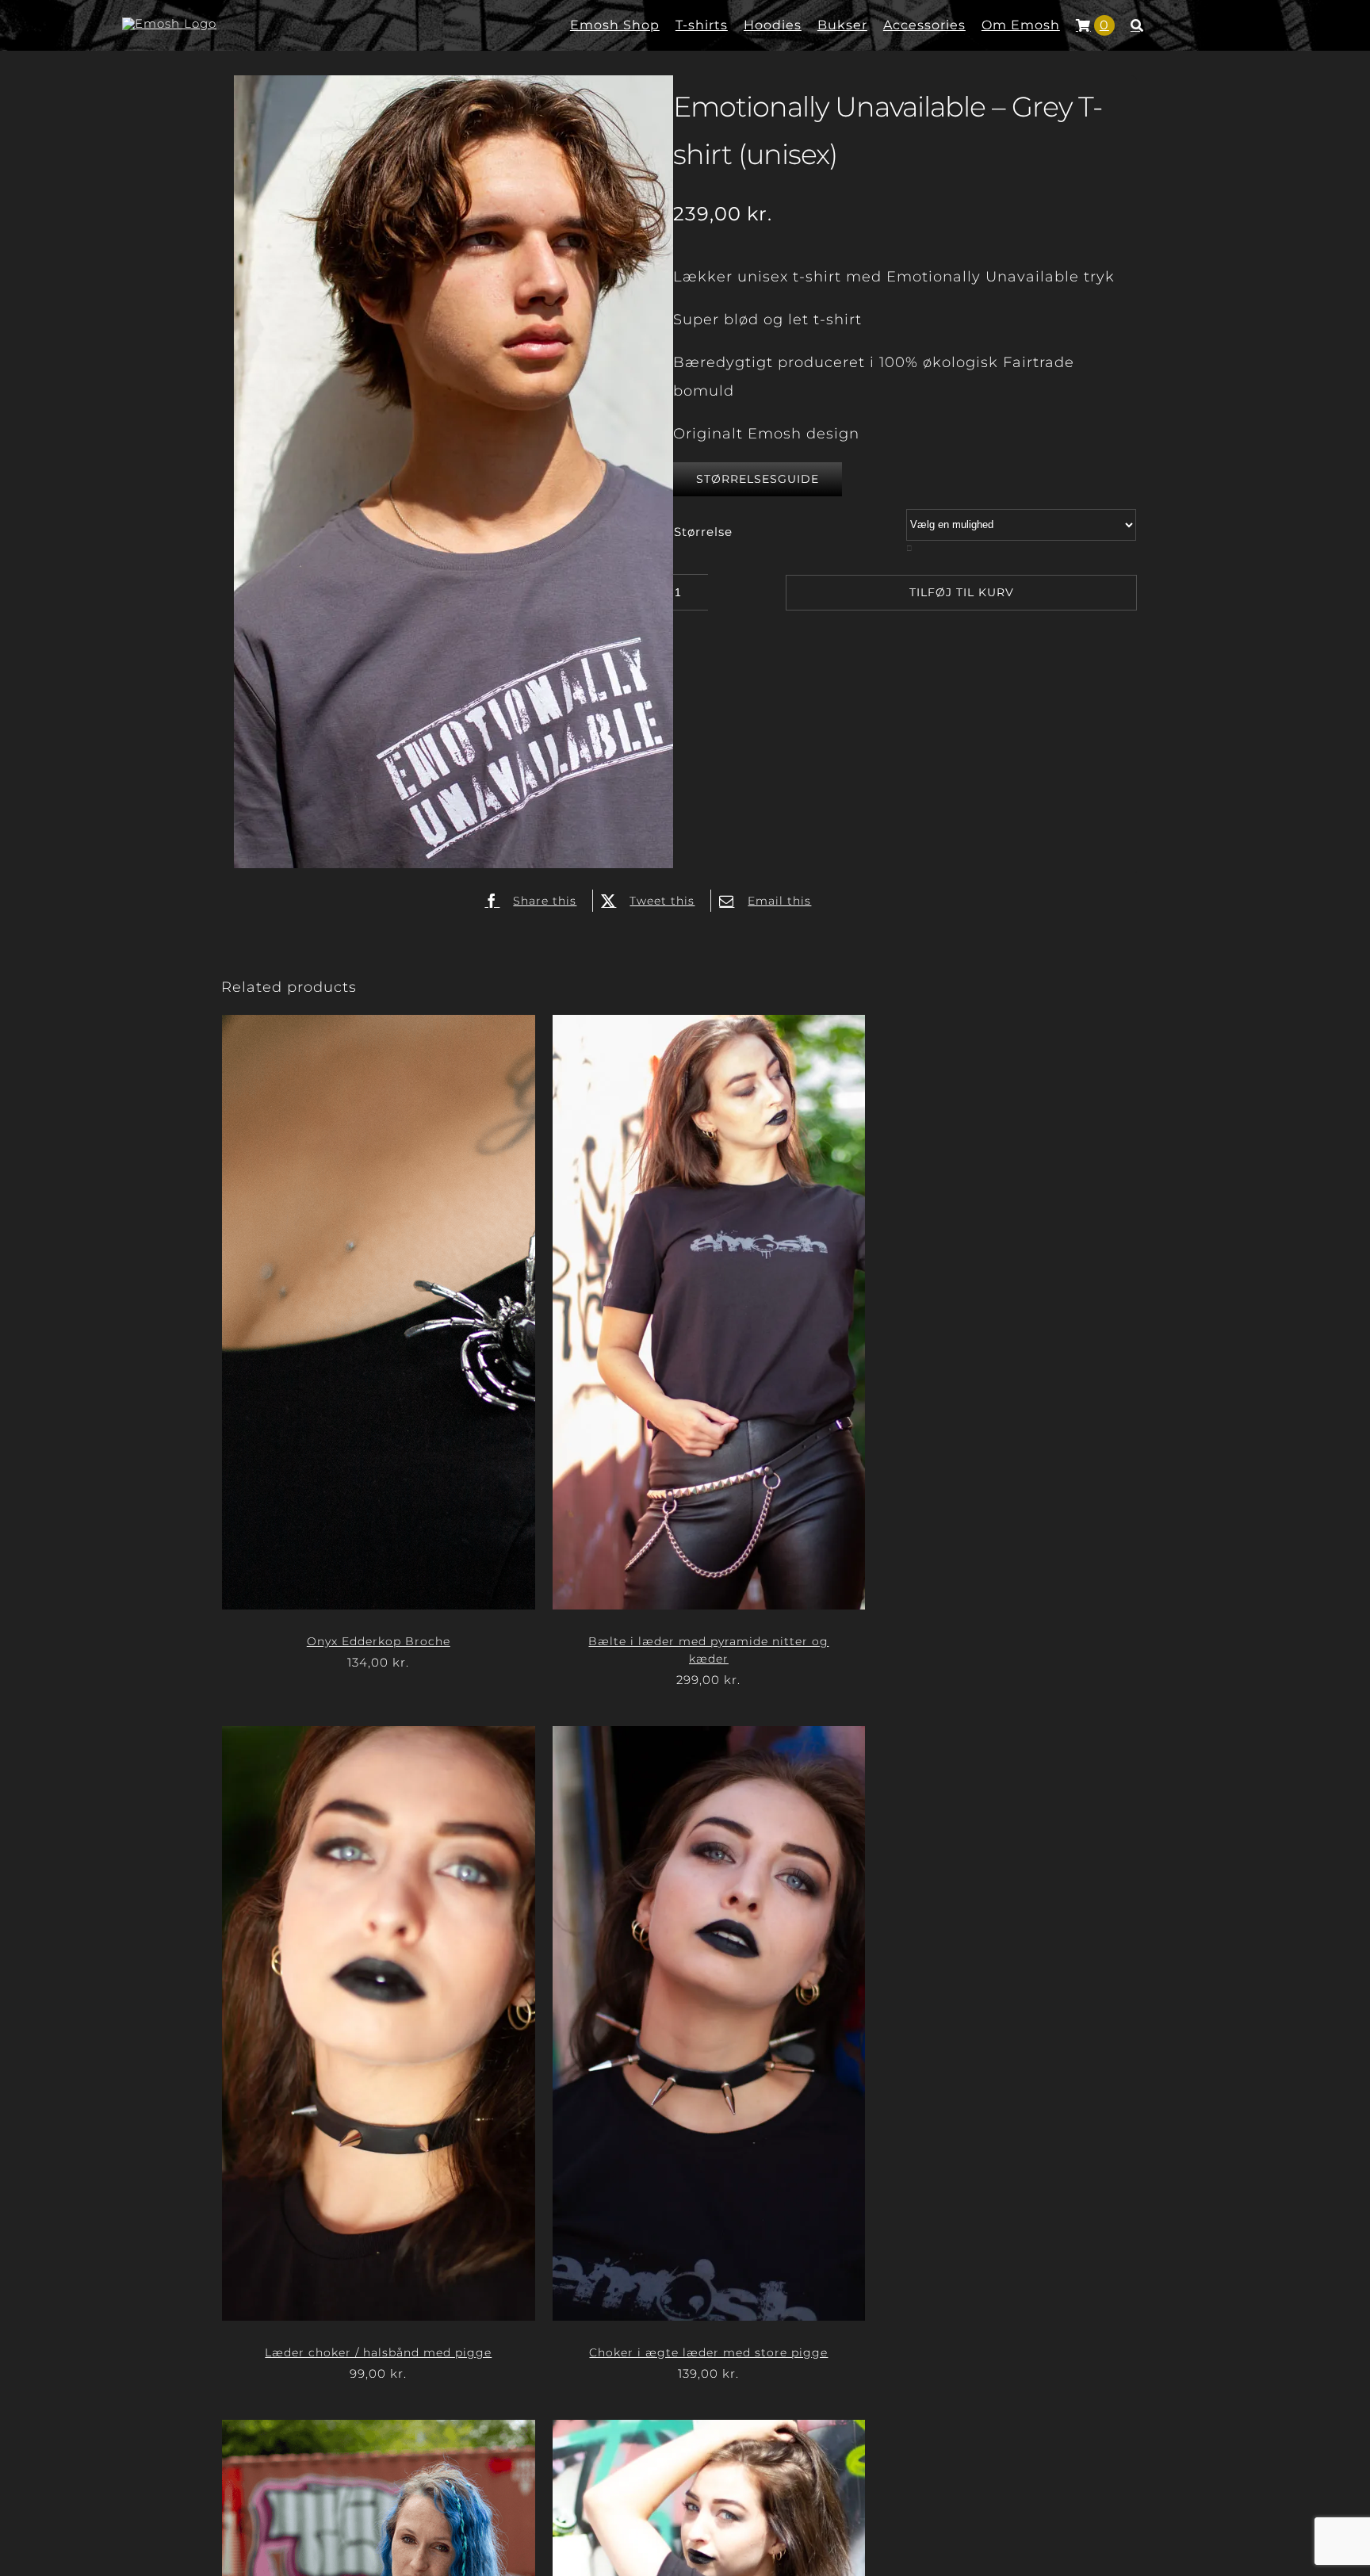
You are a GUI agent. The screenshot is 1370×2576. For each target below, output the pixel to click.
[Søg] (1137, 25)
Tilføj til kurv (962, 592)
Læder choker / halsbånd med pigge (378, 2352)
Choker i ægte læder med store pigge (708, 2352)
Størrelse (703, 532)
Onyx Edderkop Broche (379, 1641)
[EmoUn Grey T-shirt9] (453, 476)
